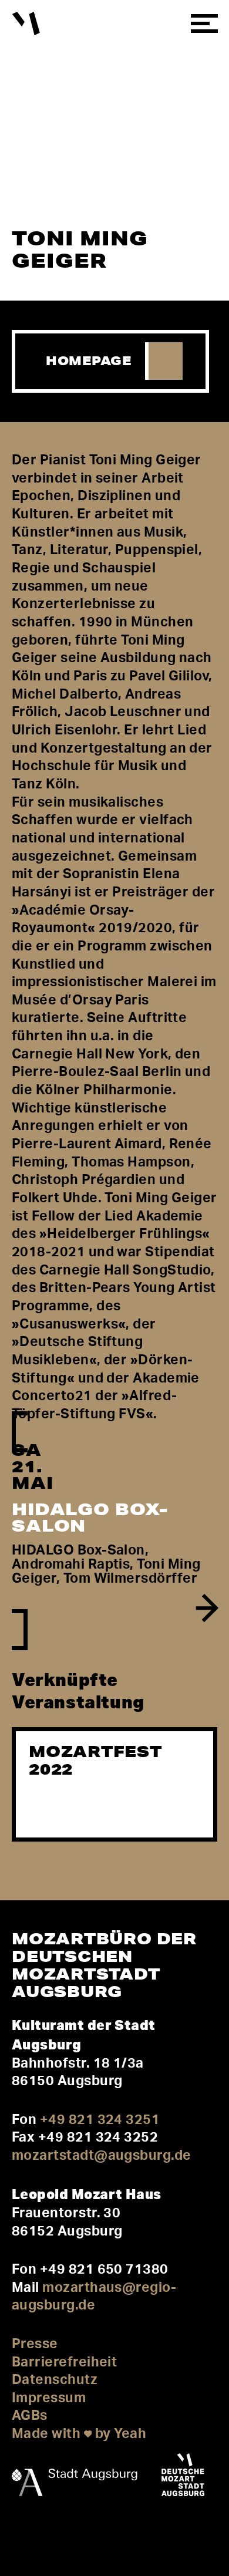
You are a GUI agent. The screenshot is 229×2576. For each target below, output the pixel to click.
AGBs (30, 2415)
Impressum (49, 2398)
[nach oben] (24, 2536)
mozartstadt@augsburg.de (102, 2155)
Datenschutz (55, 2380)
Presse (35, 2344)
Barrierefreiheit (64, 2362)
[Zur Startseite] (26, 24)
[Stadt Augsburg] (75, 2477)
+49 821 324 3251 (100, 2120)
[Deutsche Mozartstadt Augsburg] (183, 2477)
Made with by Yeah (79, 2434)
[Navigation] (204, 24)
